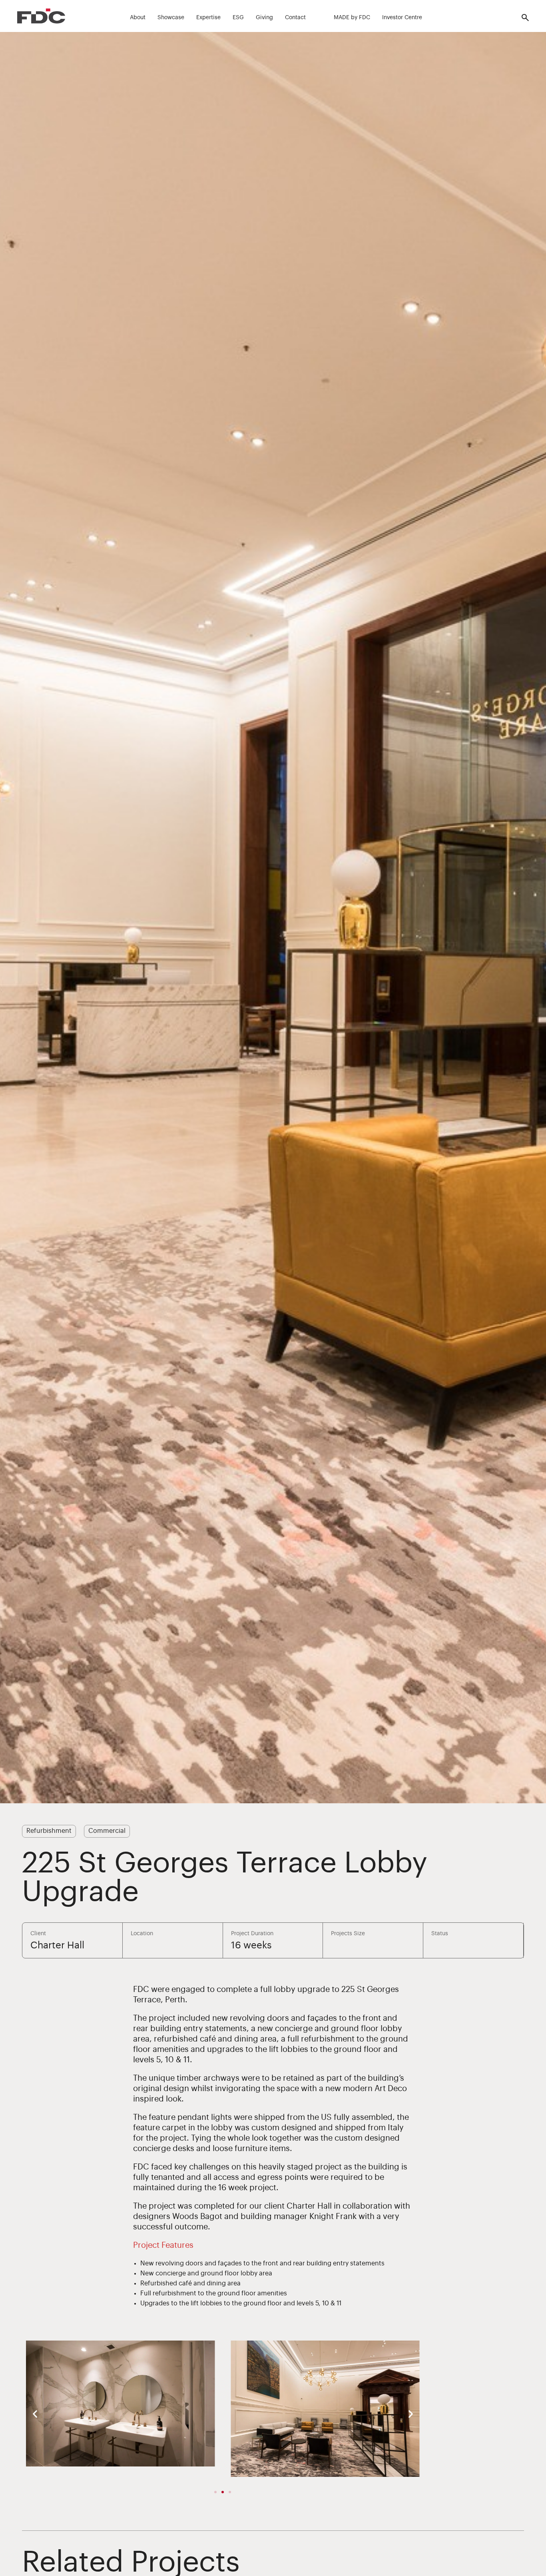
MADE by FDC (352, 18)
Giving (264, 18)
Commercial (107, 1831)
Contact (295, 18)
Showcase (171, 18)
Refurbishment (49, 1831)
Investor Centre (402, 18)
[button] (35, 2414)
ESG (238, 18)
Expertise (208, 18)
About (138, 18)
